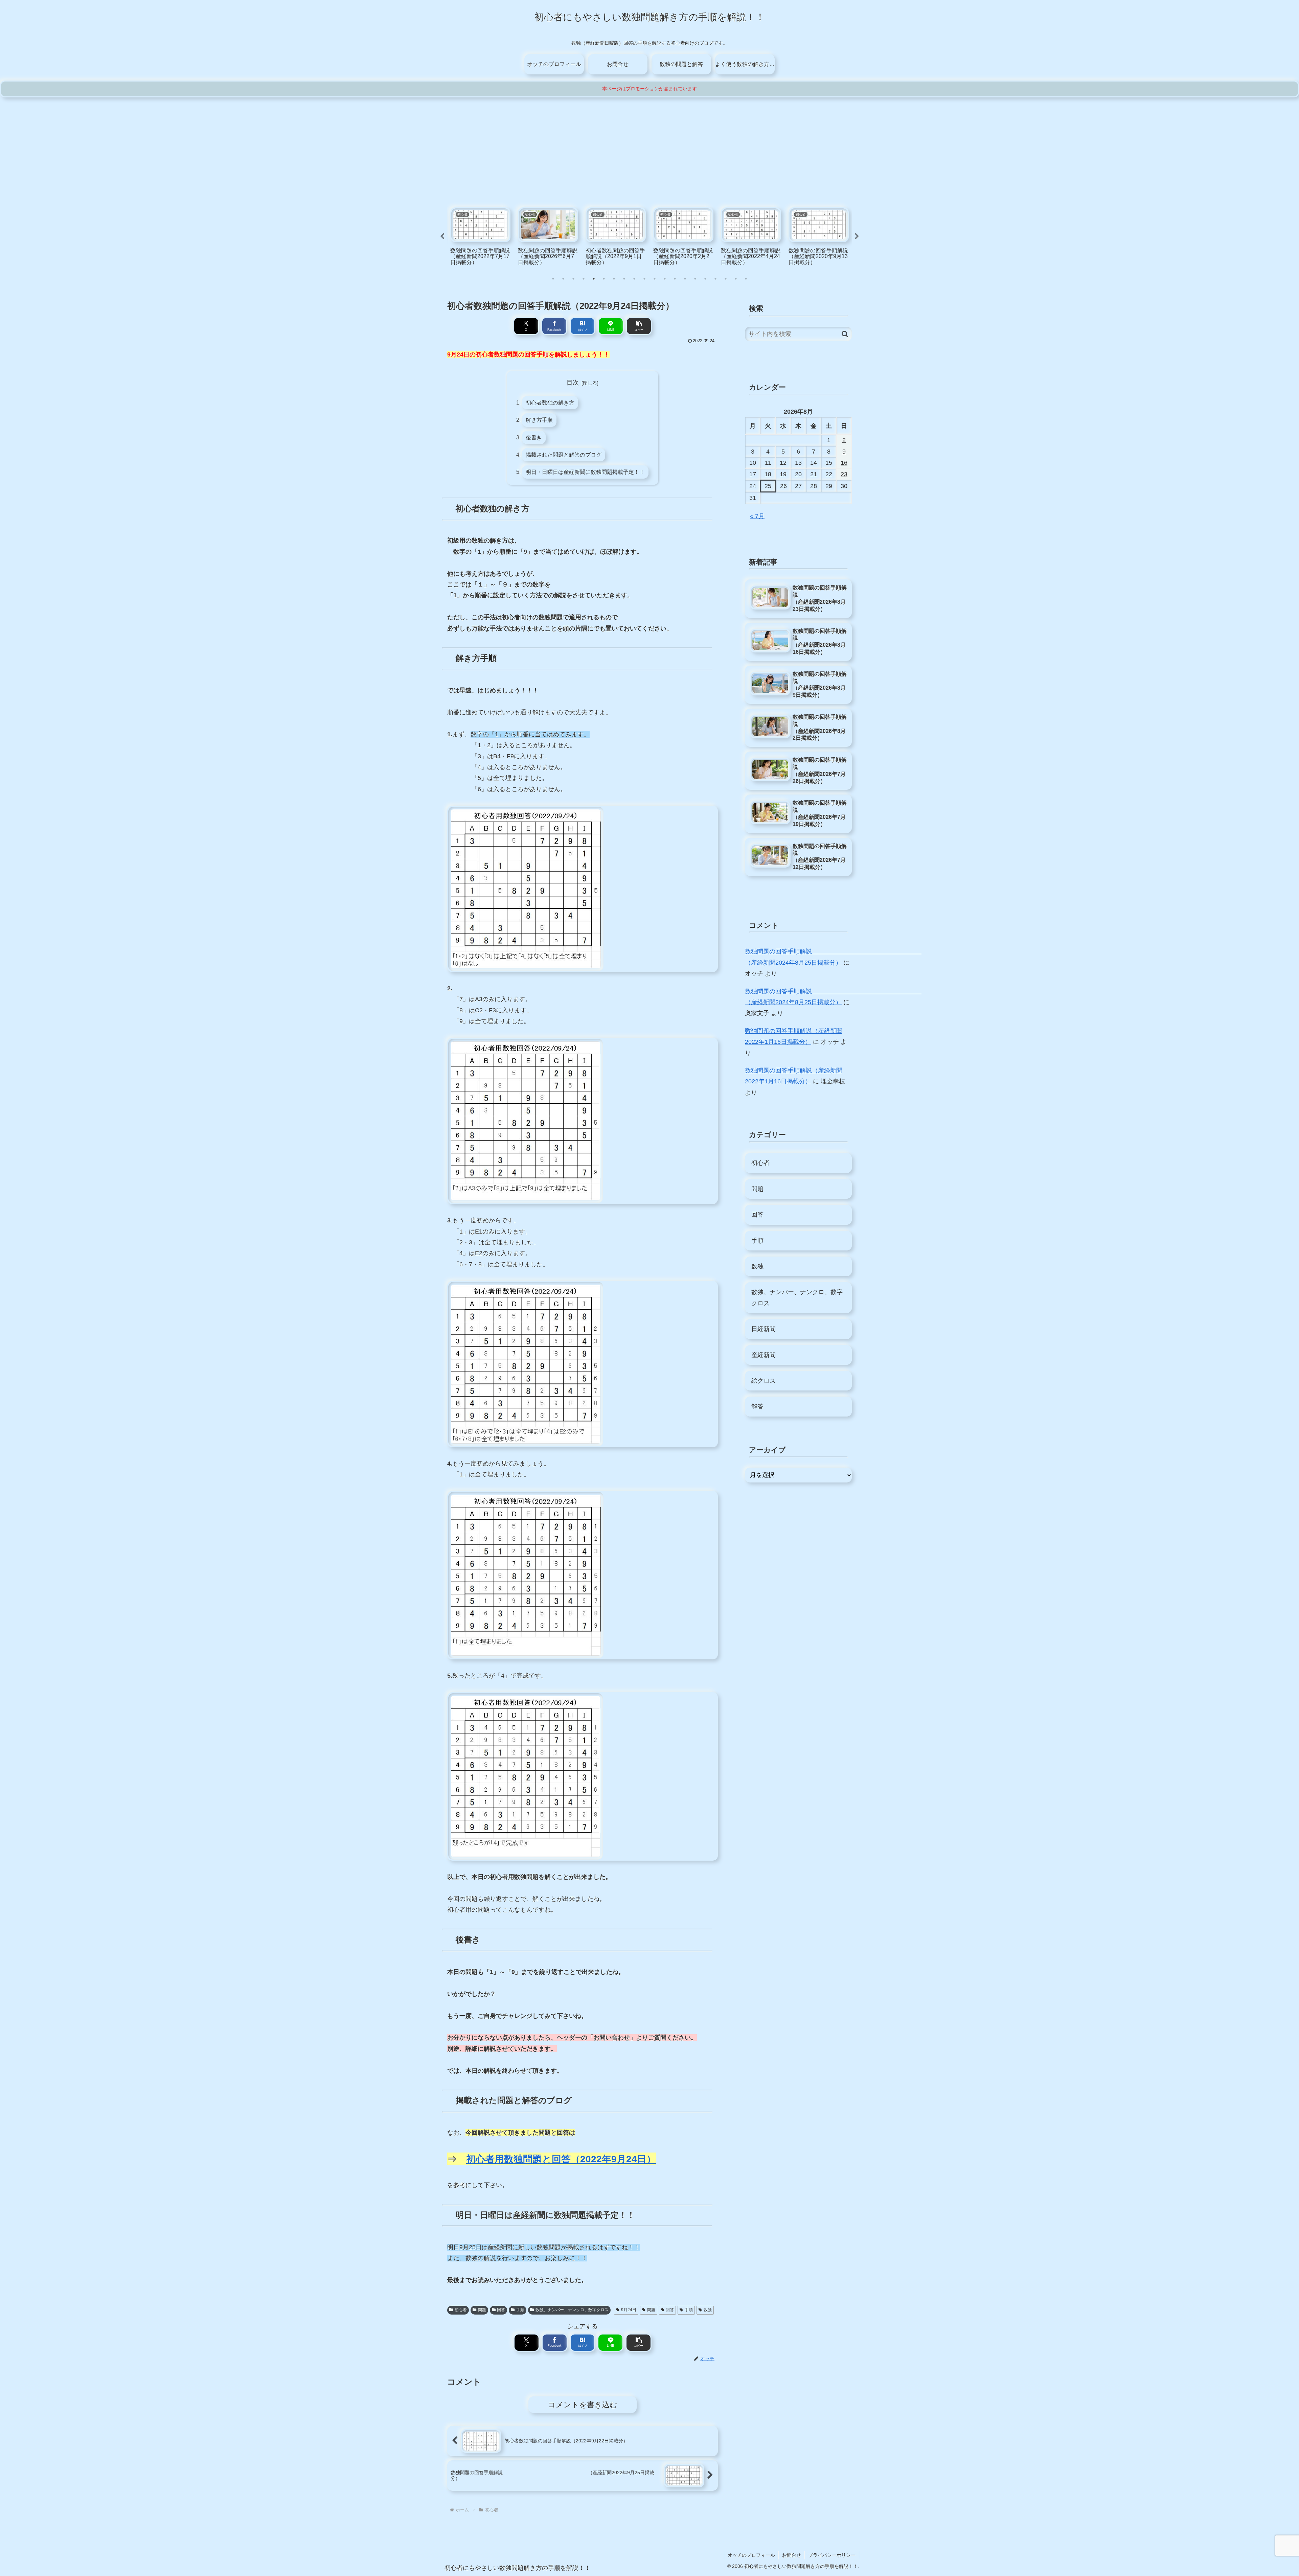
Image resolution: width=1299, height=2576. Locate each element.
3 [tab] (573, 279)
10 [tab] (644, 279)
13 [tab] (675, 279)
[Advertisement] (649, 148)
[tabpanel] (480, 236)
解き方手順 (539, 420)
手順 (520, 2310)
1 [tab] (553, 279)
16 (844, 463)
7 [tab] (614, 279)
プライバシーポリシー (832, 2555)
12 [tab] (665, 279)
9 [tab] (634, 279)
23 (844, 474)
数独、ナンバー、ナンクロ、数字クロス (572, 2310)
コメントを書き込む (583, 2405)
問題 (482, 2310)
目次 (573, 383)
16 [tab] (705, 279)
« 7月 (757, 516)
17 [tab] (715, 279)
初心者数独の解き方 (550, 402)
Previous (442, 236)
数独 (708, 2310)
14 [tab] (685, 279)
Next (857, 236)
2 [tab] (563, 279)
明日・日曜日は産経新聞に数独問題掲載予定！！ (585, 472)
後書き (534, 437)
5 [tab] (594, 279)
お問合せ (792, 2555)
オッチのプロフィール (751, 2555)
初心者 (461, 2310)
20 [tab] (746, 279)
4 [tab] (584, 279)
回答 (501, 2310)
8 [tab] (624, 279)
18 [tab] (726, 279)
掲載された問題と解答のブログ (564, 455)
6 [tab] (604, 279)
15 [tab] (695, 279)
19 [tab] (736, 279)
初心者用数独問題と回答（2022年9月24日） (561, 2159)
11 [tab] (655, 279)
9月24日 (629, 2310)
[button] (639, 326)
